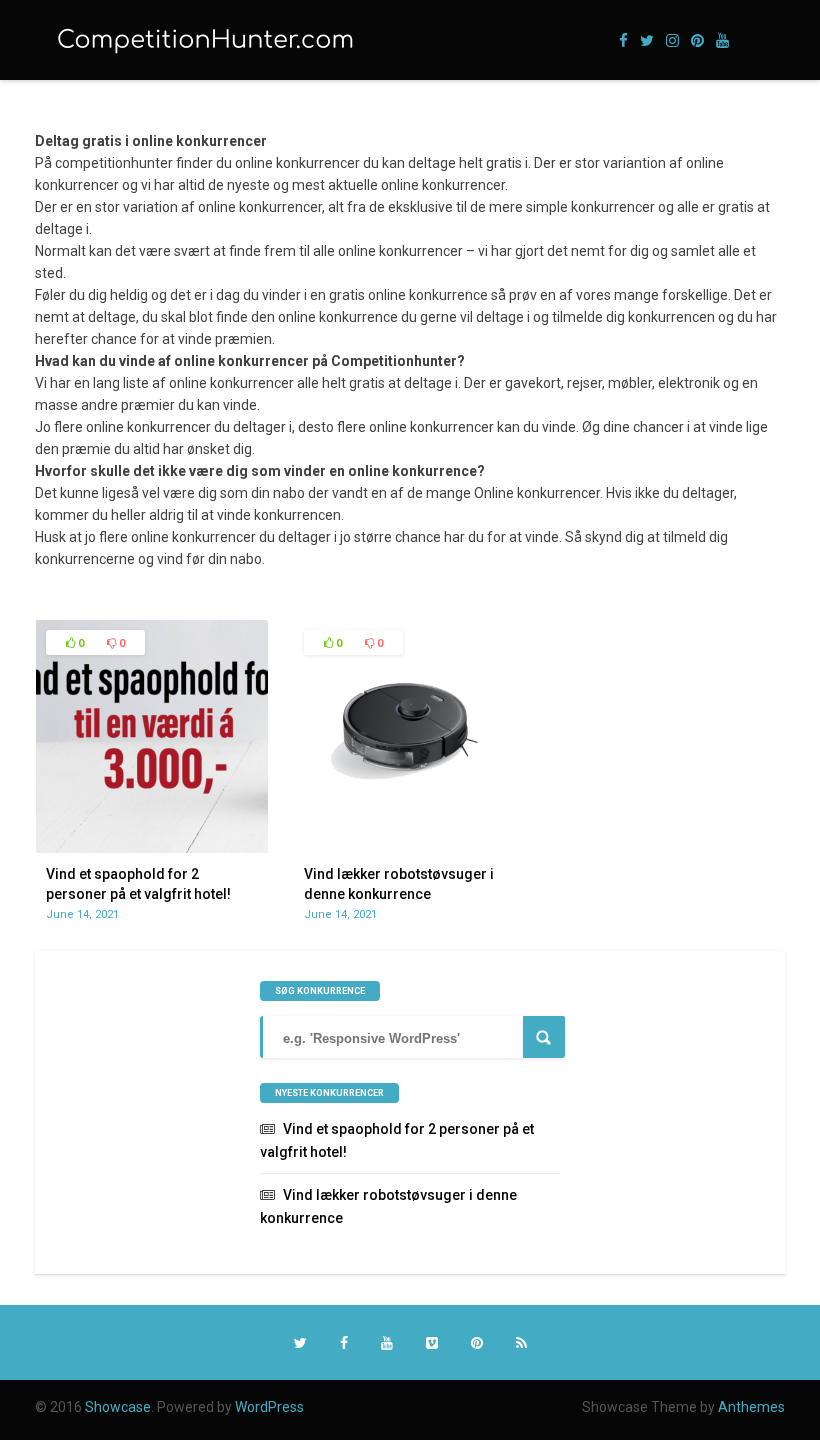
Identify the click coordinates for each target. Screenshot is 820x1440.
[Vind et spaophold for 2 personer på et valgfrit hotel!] (152, 848)
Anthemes (751, 1407)
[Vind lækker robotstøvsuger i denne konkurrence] (410, 848)
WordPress (269, 1407)
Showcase (118, 1407)
